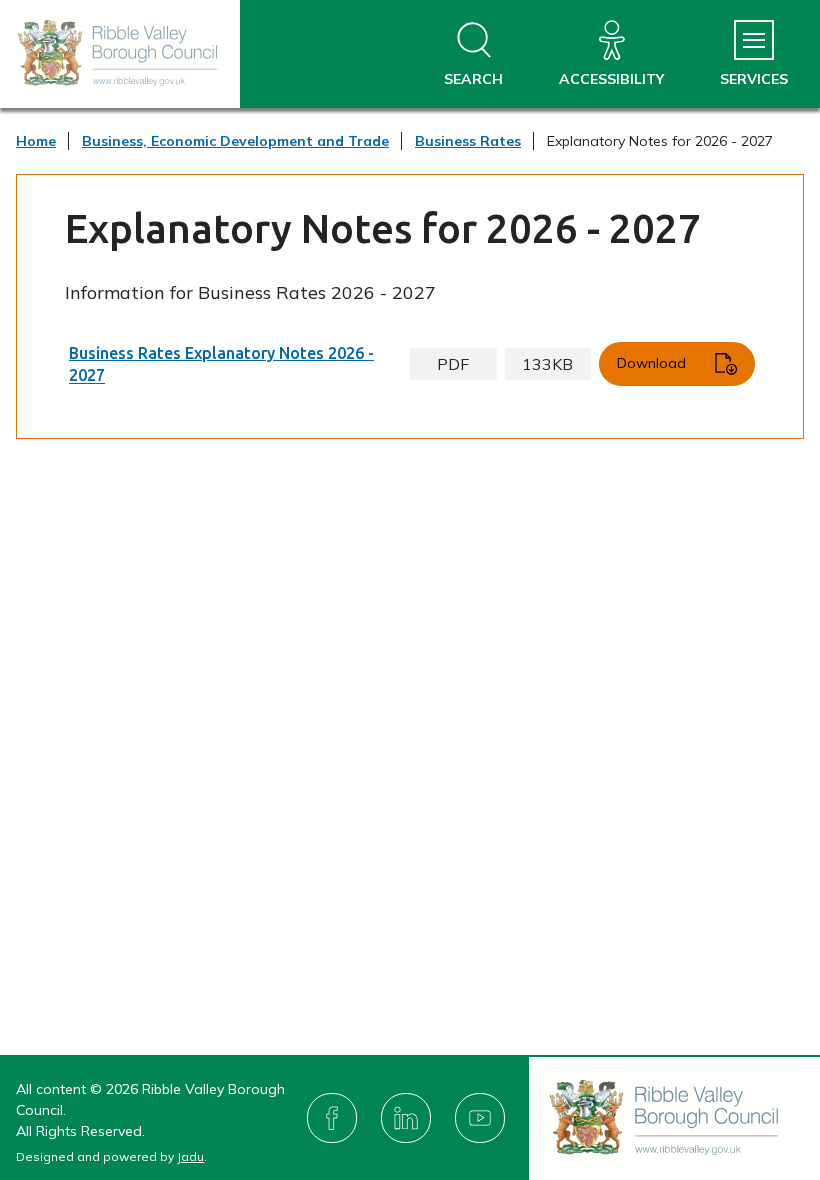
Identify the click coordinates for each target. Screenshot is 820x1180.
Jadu (190, 1156)
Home (36, 141)
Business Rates (468, 141)
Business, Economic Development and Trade (235, 141)
